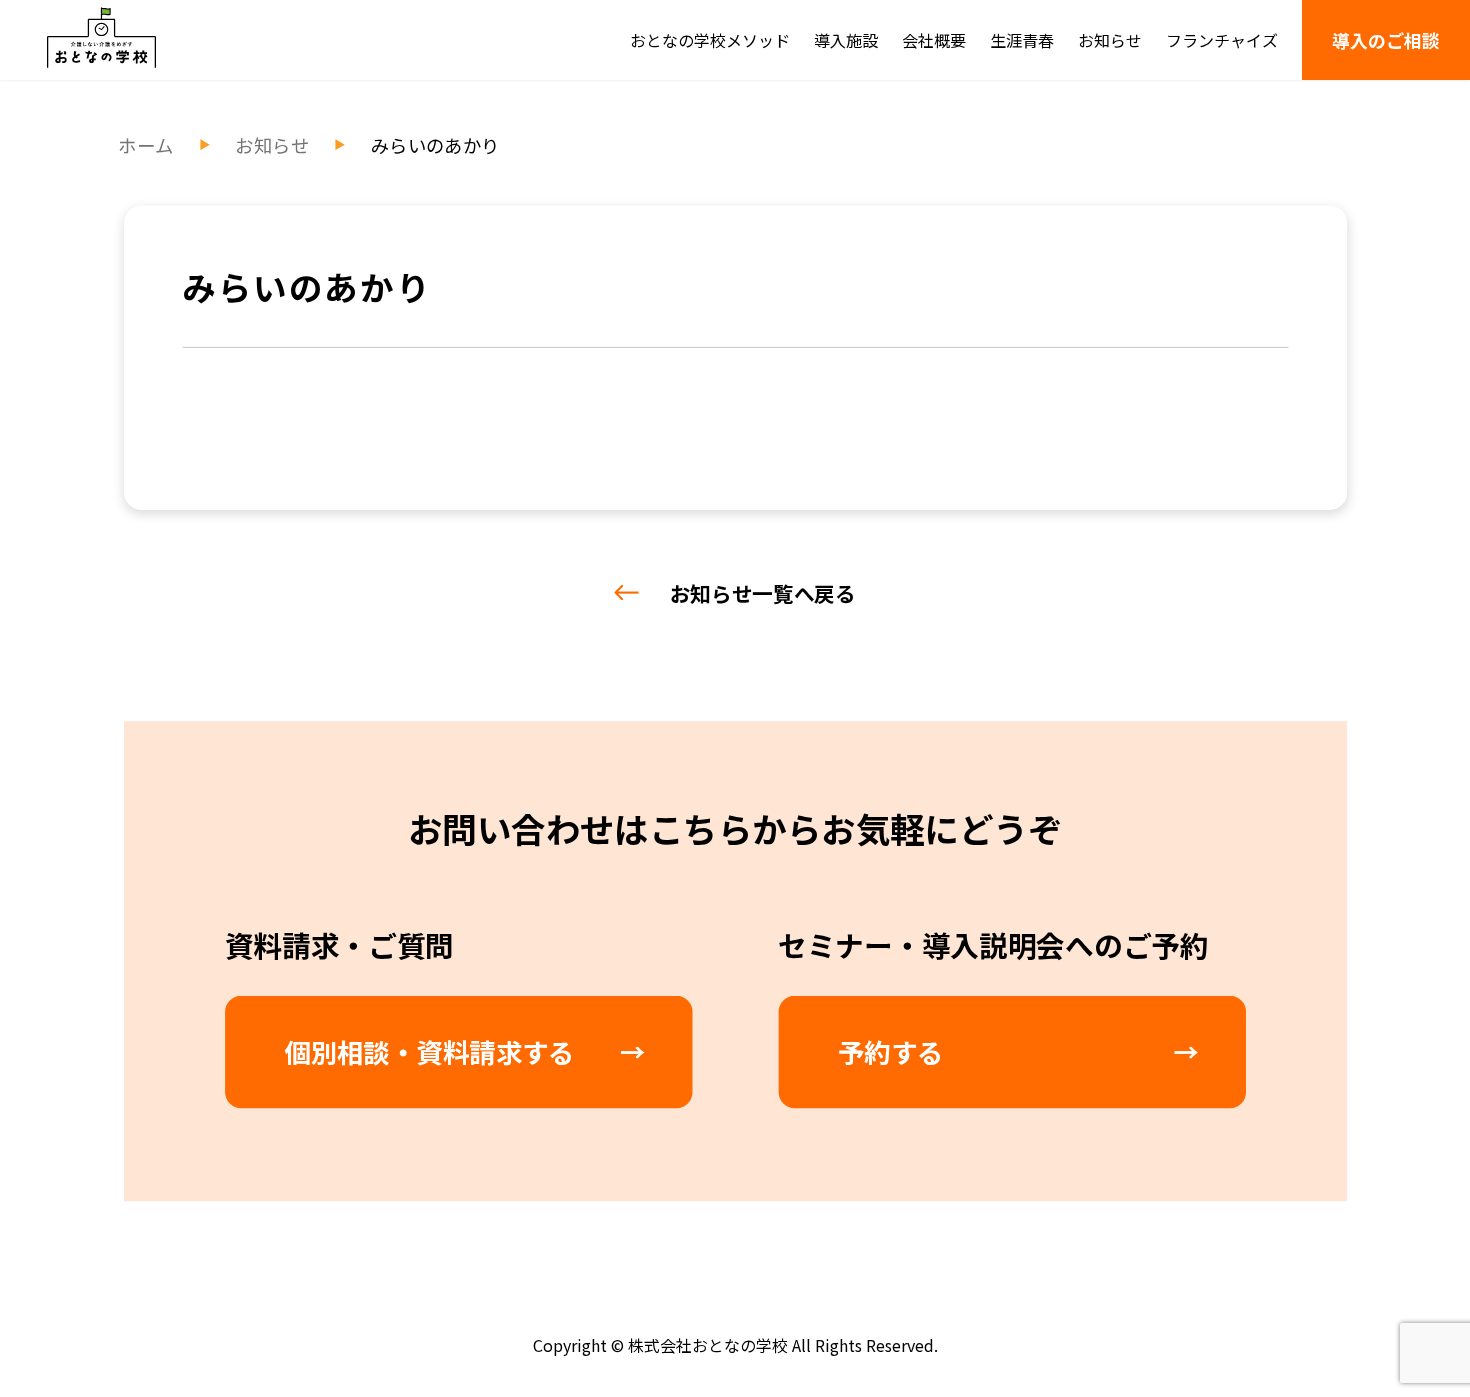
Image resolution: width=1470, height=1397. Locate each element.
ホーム (145, 145)
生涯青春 (1022, 40)
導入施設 (846, 40)
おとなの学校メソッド (710, 40)
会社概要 (934, 40)
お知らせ (1110, 40)
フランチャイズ (1222, 40)
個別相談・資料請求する (429, 1051)
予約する (891, 1051)
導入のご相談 (1386, 40)
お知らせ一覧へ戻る (763, 593)
